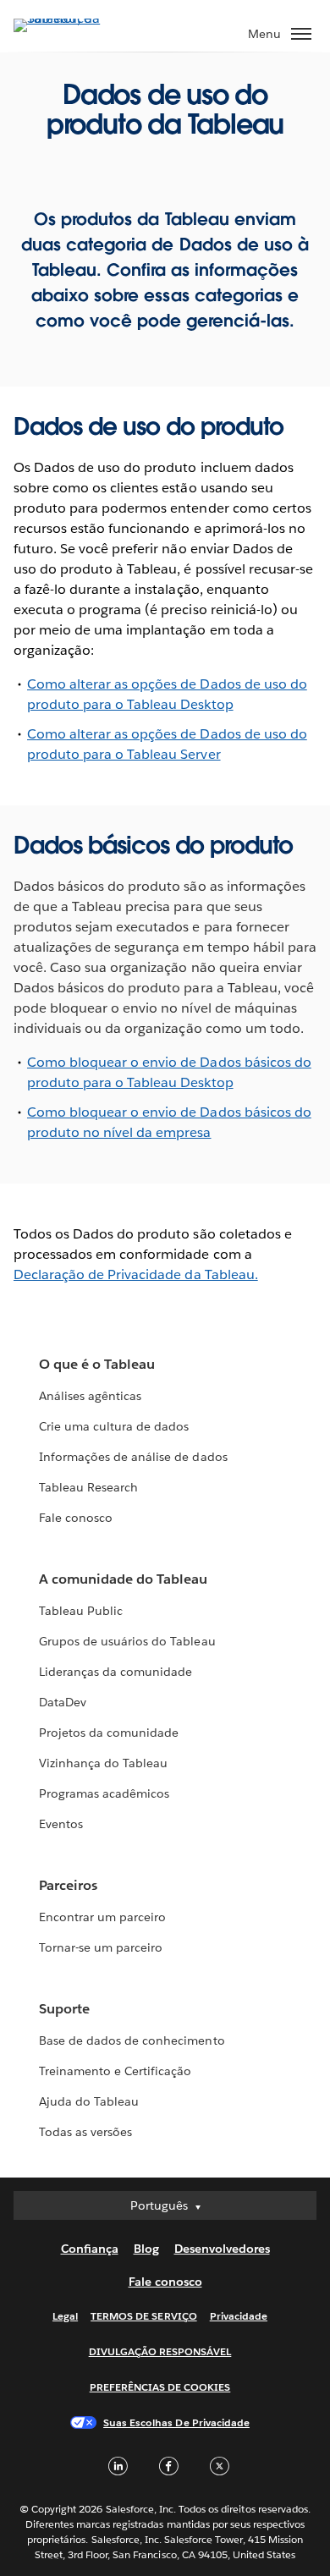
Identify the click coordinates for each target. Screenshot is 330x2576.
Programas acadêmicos (104, 1793)
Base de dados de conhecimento (132, 2040)
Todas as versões (85, 2132)
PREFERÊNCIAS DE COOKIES (160, 2387)
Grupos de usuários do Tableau (127, 1641)
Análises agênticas (90, 1396)
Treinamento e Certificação (115, 2071)
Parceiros (68, 1885)
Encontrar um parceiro (102, 1917)
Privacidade (239, 2316)
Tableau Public (81, 1611)
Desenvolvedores (222, 2249)
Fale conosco (76, 1518)
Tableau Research (88, 1487)
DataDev (63, 1702)
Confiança (90, 2249)
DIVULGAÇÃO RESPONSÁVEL (160, 2351)
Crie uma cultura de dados (114, 1426)
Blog (146, 2249)
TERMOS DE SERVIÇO (144, 2316)
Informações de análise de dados (133, 1457)
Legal (65, 2316)
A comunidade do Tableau (123, 1579)
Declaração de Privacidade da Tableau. (136, 1274)
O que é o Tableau (97, 1364)
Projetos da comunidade (109, 1733)
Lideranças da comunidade (115, 1672)
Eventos (61, 1824)
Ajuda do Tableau (89, 2101)
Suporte (64, 2009)
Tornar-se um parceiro (101, 1947)
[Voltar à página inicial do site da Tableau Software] (73, 18)
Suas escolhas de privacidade (176, 2422)
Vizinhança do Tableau (103, 1763)
